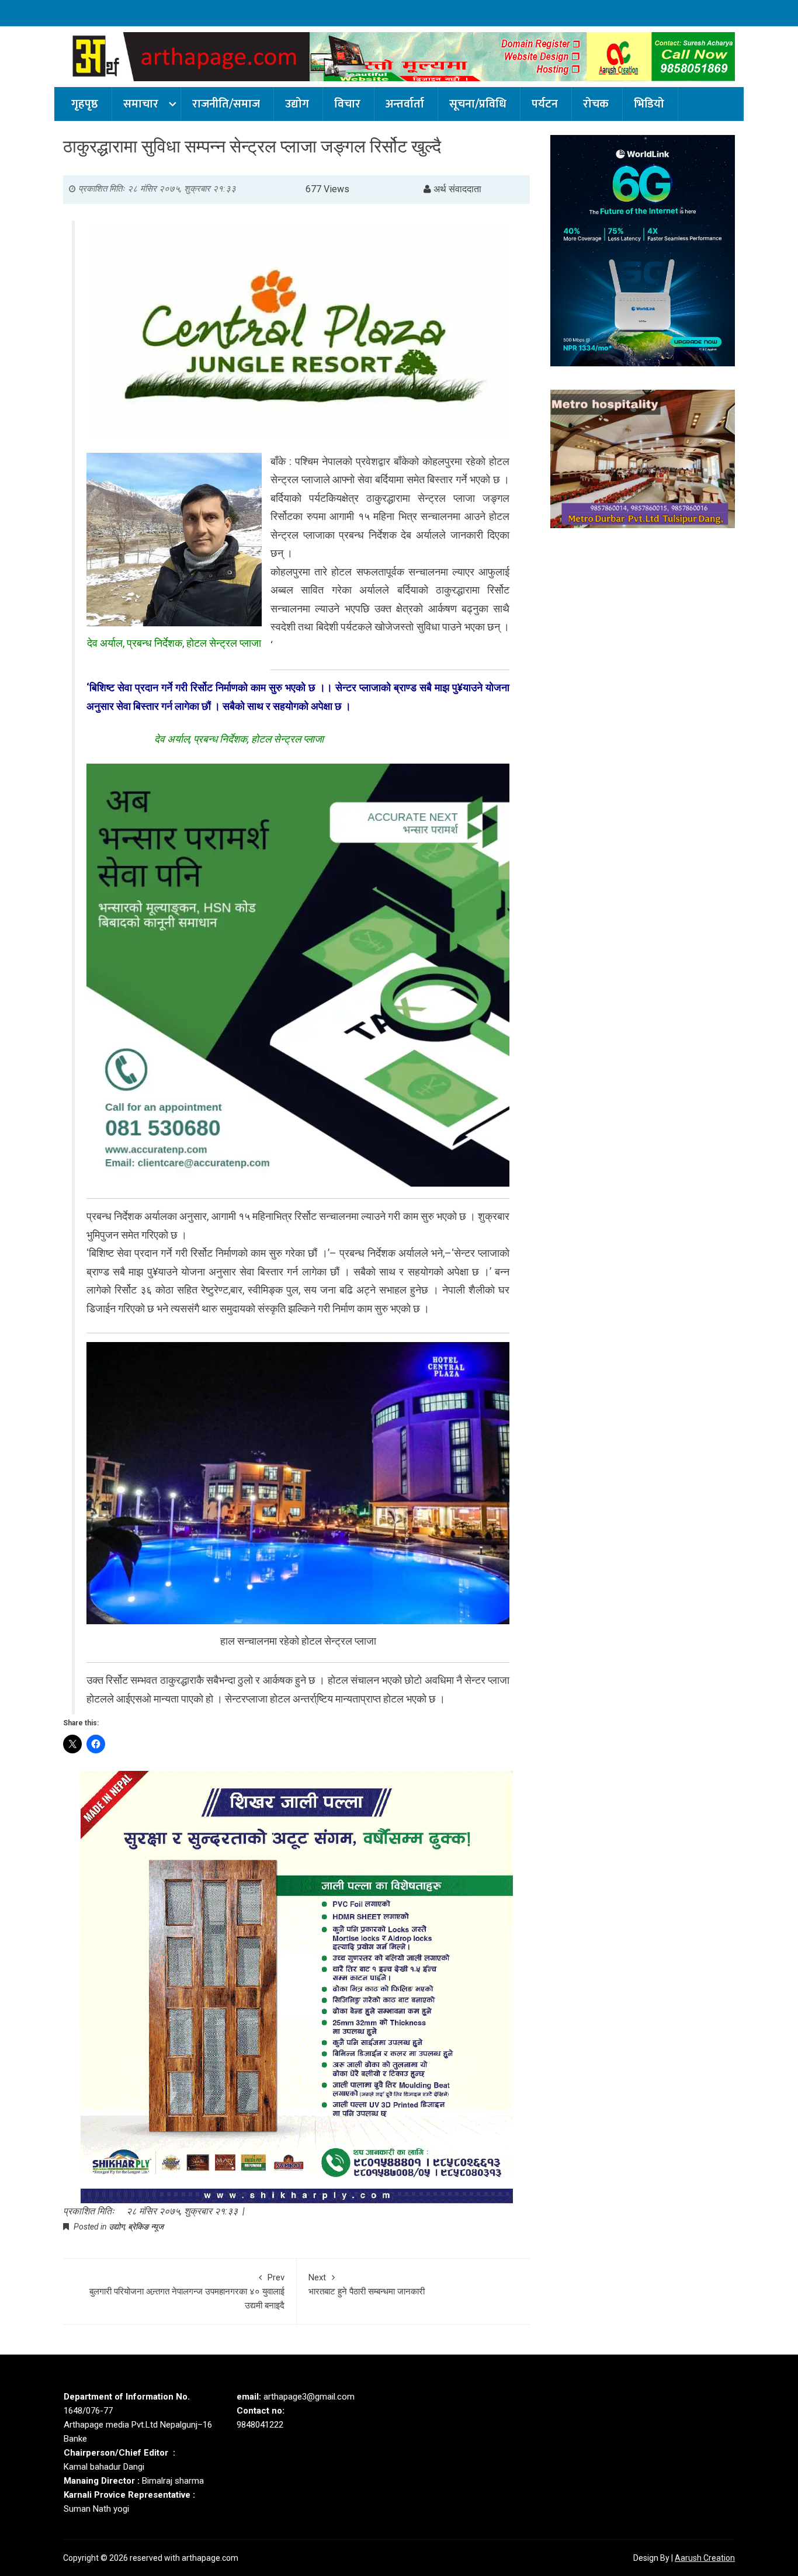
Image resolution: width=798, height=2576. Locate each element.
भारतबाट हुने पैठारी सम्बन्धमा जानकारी (367, 2284)
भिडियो (649, 104)
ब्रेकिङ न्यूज (146, 2227)
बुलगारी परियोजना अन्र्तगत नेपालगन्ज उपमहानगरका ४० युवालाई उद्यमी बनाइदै (187, 2291)
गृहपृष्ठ (85, 104)
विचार (347, 104)
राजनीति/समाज (226, 104)
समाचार (141, 104)
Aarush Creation (705, 2558)
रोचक (596, 104)
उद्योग (297, 104)
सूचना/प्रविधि (478, 104)
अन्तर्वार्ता (405, 104)
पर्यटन (545, 104)
